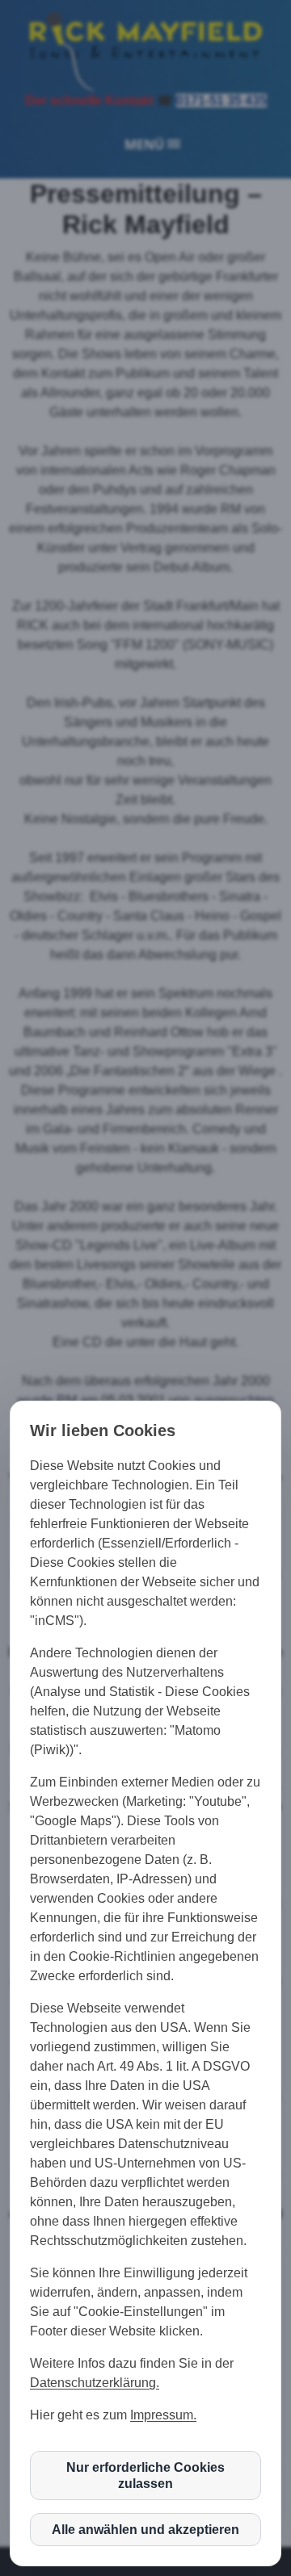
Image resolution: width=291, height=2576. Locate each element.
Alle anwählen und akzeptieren (145, 2530)
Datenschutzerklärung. (95, 2383)
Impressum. (163, 2415)
